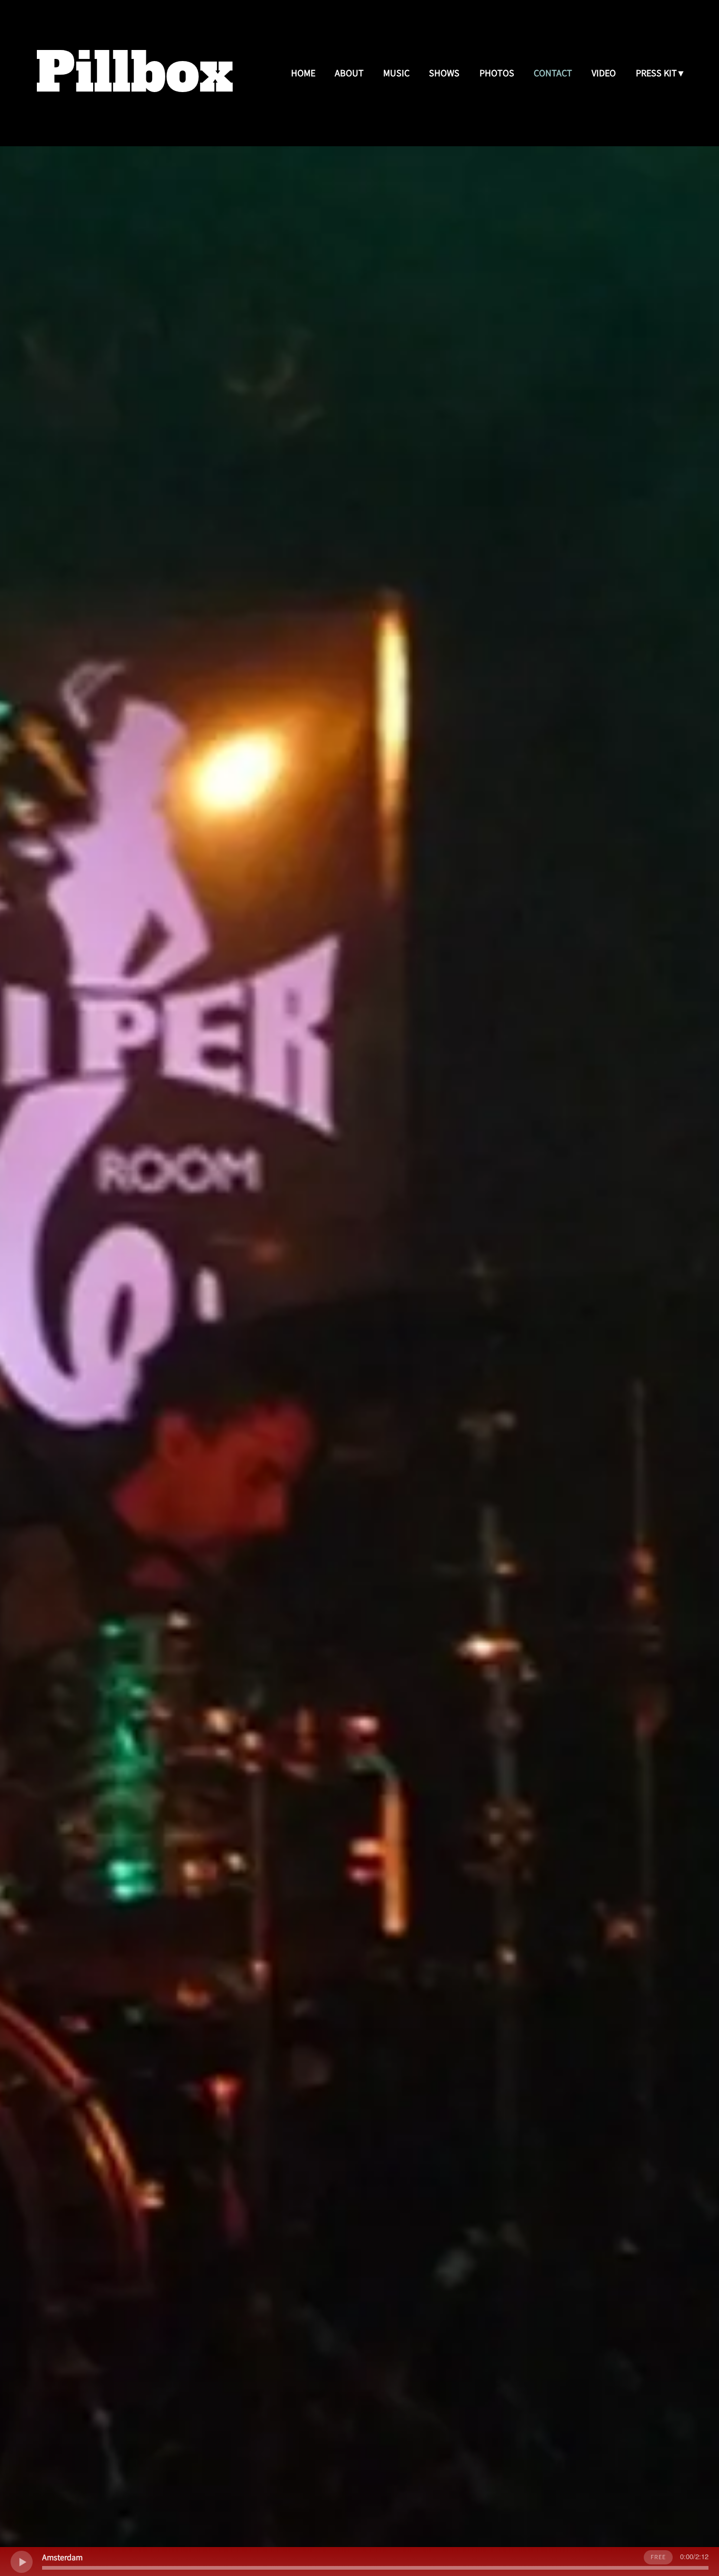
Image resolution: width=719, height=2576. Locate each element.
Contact (553, 73)
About (349, 73)
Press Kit (656, 73)
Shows (444, 73)
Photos (497, 73)
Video (604, 73)
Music (396, 73)
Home (303, 73)
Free (658, 2557)
